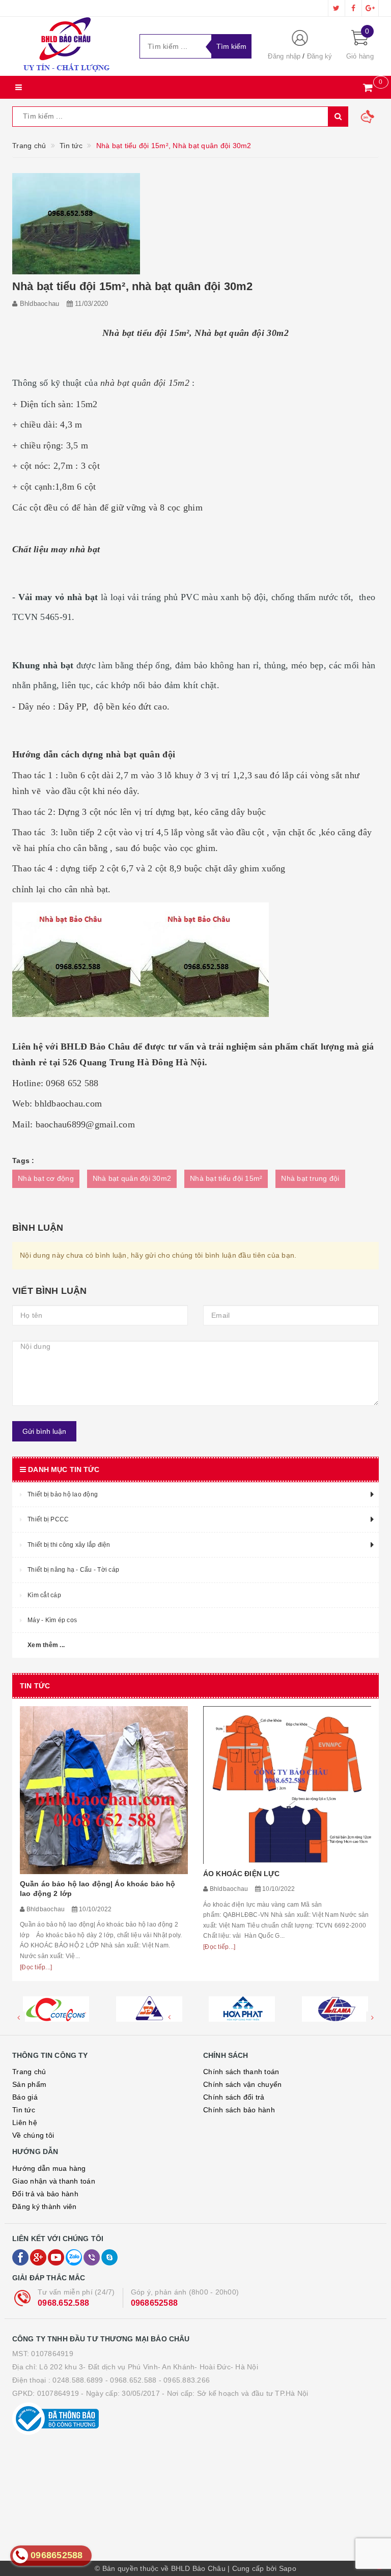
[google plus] (370, 8)
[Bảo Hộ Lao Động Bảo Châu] (68, 46)
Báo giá (25, 2097)
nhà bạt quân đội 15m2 (145, 383)
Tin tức (24, 2110)
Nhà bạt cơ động (46, 1178)
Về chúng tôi (33, 2135)
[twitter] (337, 8)
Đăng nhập (284, 56)
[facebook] (353, 8)
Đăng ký (320, 56)
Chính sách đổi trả (234, 2097)
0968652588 (155, 2303)
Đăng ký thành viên (45, 2206)
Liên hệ (25, 2122)
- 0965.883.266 (185, 2380)
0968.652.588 (63, 2303)
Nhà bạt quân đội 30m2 (132, 1178)
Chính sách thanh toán (241, 2072)
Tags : (23, 1160)
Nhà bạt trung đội (310, 1178)
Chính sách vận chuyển (242, 2084)
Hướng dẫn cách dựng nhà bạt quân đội (94, 754)
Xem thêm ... (46, 1645)
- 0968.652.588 (131, 2380)
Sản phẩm (29, 2084)
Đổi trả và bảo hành (45, 2194)
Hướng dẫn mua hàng (49, 2168)
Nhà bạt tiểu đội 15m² (226, 1178)
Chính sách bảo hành (239, 2110)
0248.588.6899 (78, 2380)
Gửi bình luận (44, 1431)
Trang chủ (29, 2072)
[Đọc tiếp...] (36, 1967)
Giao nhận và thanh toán (54, 2181)
